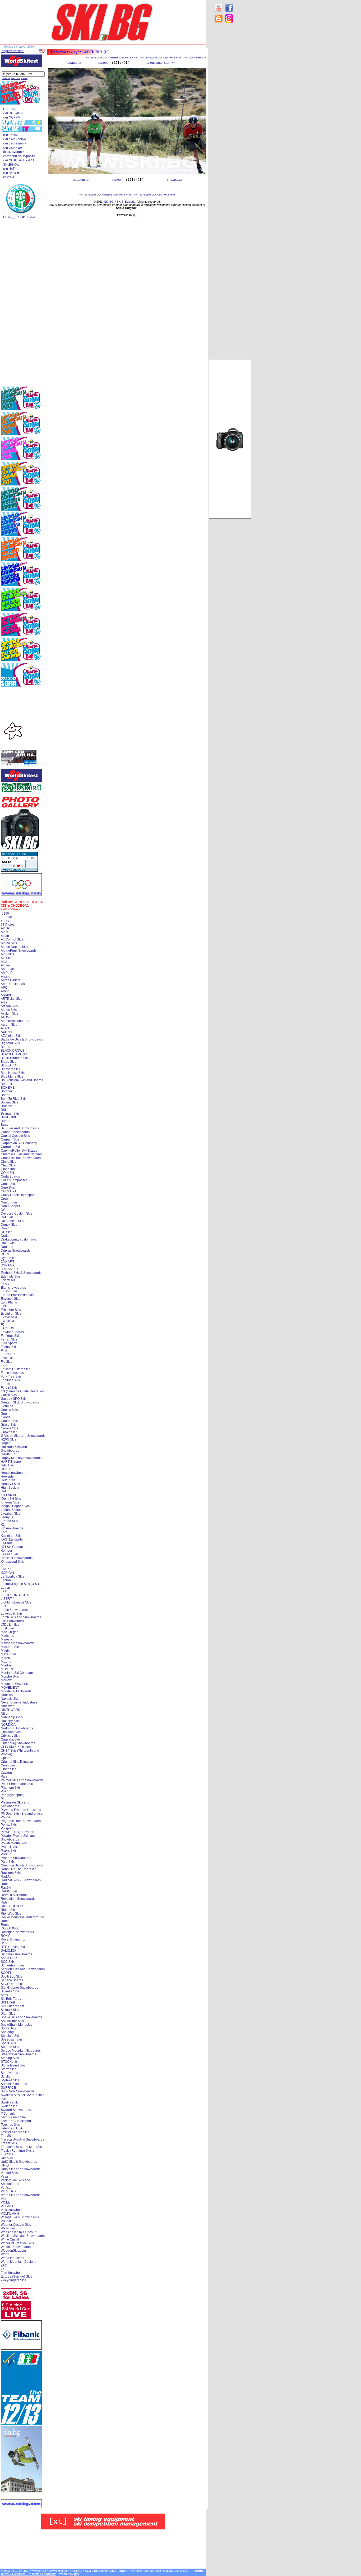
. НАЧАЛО (9, 109)
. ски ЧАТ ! (9, 169)
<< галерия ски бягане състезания (111, 57)
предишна (73, 63)
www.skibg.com (59, 2571)
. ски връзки (10, 173)
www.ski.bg (39, 2571)
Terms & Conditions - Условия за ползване (28, 2574)
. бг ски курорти (13, 152)
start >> (169, 63)
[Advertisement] (230, 111)
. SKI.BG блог (11, 165)
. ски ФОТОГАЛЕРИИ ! (18, 160)
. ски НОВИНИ (12, 113)
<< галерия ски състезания (161, 57)
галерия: (105, 63)
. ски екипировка (14, 139)
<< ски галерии (195, 57)
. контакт (8, 177)
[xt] (135, 215)
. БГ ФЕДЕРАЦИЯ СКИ (18, 217)
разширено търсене (15, 78)
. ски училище (12, 148)
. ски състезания (14, 143)
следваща (154, 63)
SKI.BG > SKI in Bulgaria (120, 202)
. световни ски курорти (18, 156)
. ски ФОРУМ (11, 117)
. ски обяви (10, 135)
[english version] (13, 51)
